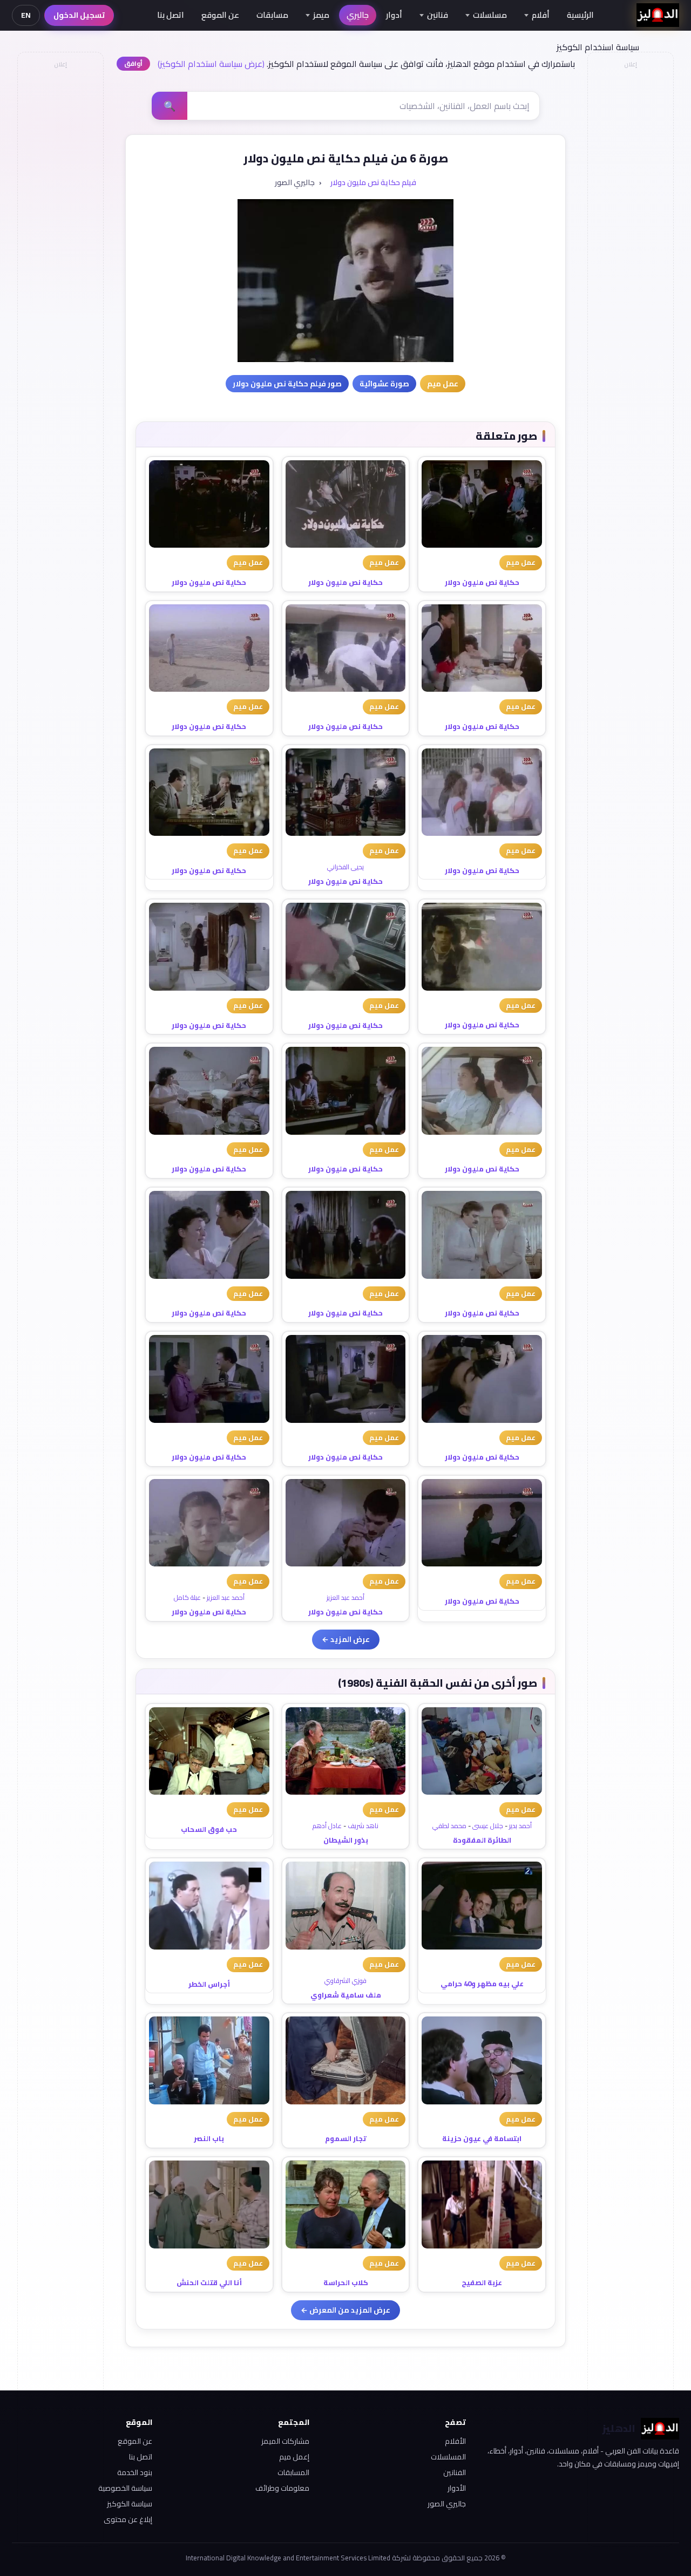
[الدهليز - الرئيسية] (658, 15)
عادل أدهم (327, 1826)
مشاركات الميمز (285, 2441)
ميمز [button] (321, 15)
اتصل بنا (171, 15)
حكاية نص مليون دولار (482, 582)
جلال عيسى (488, 1826)
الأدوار (457, 2488)
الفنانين (455, 2472)
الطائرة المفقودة (482, 1840)
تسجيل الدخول (79, 15)
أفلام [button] (541, 15)
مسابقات (272, 15)
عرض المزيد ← (346, 1639)
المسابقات (293, 2472)
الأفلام (455, 2441)
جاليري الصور (447, 2504)
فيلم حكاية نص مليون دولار (373, 182)
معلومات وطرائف (282, 2488)
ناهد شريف (363, 1826)
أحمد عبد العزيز (345, 1597)
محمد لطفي (449, 1826)
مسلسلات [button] (490, 15)
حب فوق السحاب (209, 1829)
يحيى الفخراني (345, 867)
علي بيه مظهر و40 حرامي (482, 1984)
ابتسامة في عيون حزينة (482, 2138)
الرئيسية (580, 15)
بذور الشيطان (346, 1840)
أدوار (394, 15)
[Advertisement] (60, 235)
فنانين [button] (438, 15)
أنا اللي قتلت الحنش (209, 2282)
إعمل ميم (294, 2457)
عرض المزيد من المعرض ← (345, 2310)
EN (26, 15)
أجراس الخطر (209, 1984)
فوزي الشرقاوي (345, 1981)
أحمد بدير (520, 1826)
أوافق (133, 63)
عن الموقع (220, 15)
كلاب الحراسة (346, 2282)
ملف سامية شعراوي (346, 1995)
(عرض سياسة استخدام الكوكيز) (211, 64)
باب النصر (209, 2138)
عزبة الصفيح (482, 2282)
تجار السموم (346, 2138)
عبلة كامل (187, 1597)
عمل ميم (521, 562)
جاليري (358, 15)
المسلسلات (448, 2457)
